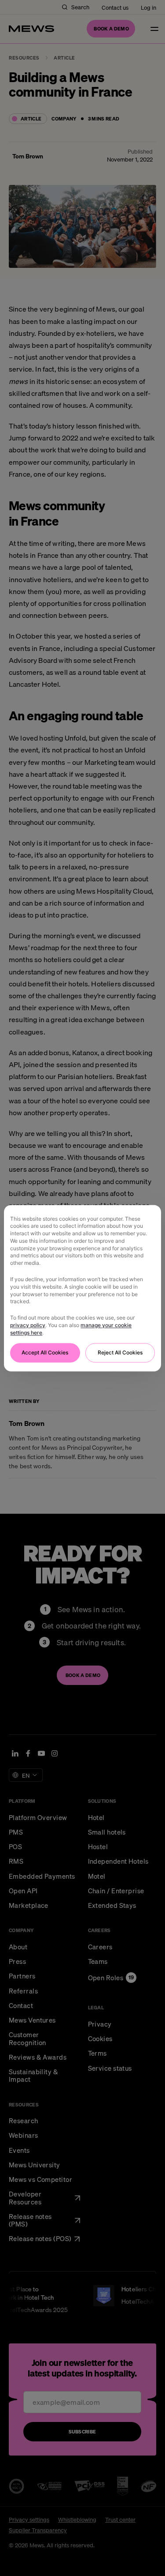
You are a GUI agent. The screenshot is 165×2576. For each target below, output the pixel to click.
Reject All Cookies (120, 1352)
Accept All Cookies (45, 1352)
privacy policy (28, 1325)
